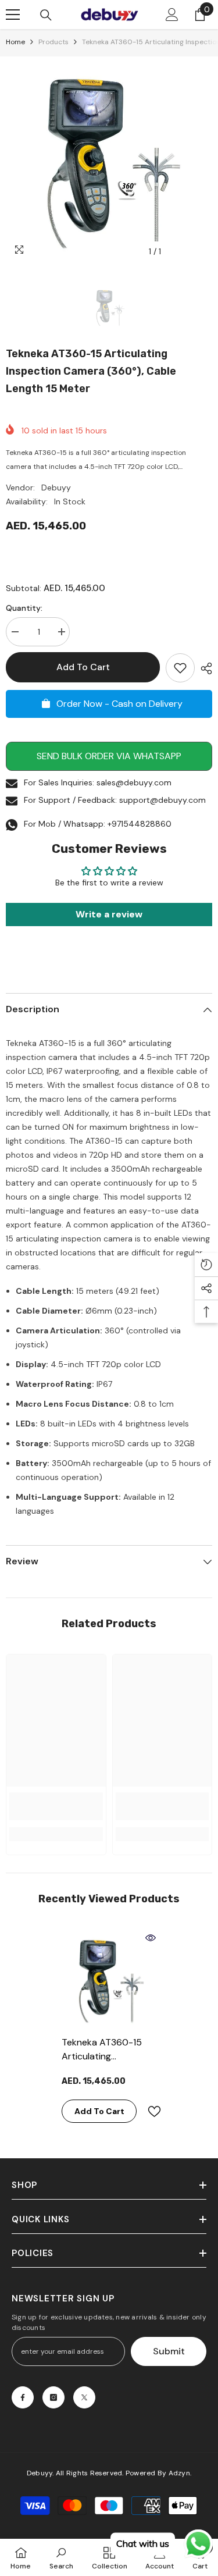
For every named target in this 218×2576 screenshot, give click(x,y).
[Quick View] (151, 1938)
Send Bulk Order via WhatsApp (109, 756)
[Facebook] (23, 2397)
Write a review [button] (109, 914)
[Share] (203, 668)
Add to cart (83, 667)
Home (15, 42)
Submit (169, 2351)
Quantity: (24, 608)
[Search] (46, 15)
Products (53, 42)
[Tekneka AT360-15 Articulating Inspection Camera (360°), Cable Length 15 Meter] (109, 1979)
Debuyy (56, 488)
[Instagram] (53, 2397)
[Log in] (172, 15)
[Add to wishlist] (180, 668)
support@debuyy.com (162, 800)
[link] (56, 1806)
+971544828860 (140, 824)
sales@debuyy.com (134, 782)
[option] (109, 160)
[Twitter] (84, 2397)
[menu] (13, 15)
